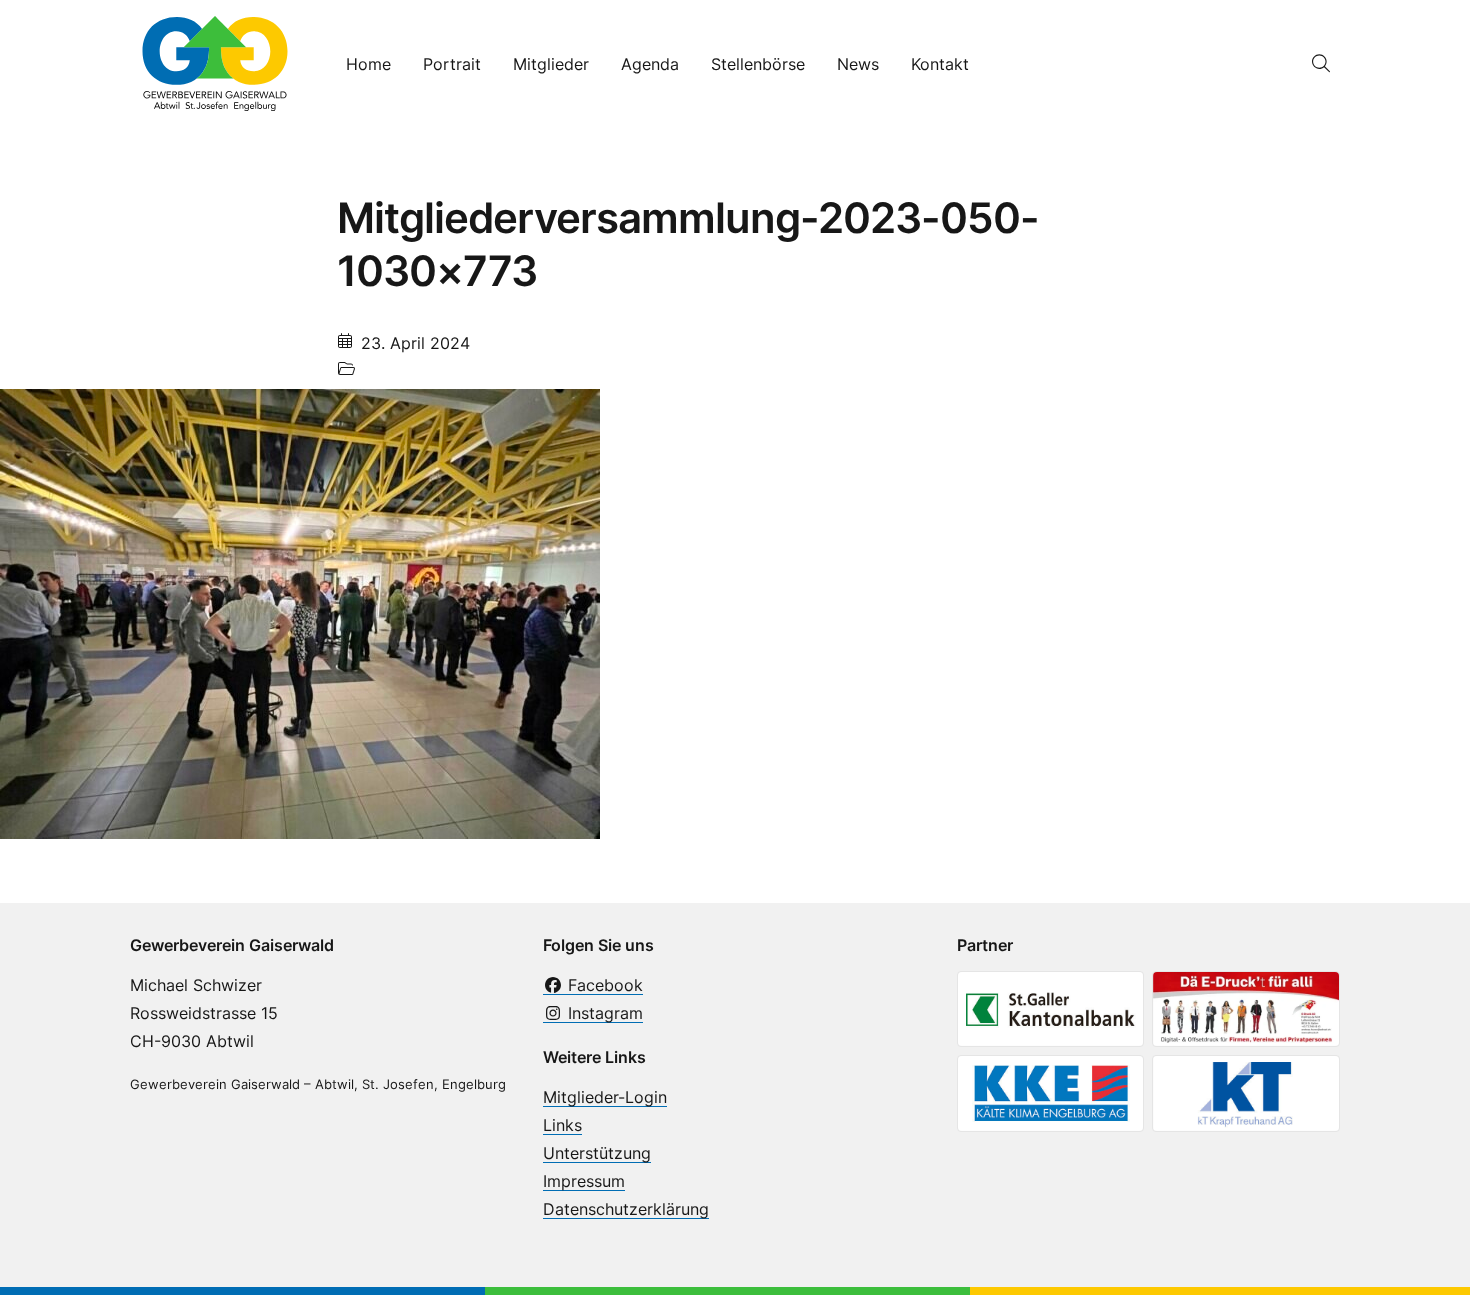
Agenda (650, 64)
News (858, 64)
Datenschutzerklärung (626, 1209)
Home (368, 64)
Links (562, 1125)
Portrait (452, 64)
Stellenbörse (758, 64)
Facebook (603, 985)
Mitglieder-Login (605, 1097)
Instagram (603, 1013)
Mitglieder (551, 64)
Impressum (584, 1181)
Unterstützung (597, 1153)
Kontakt (940, 64)
